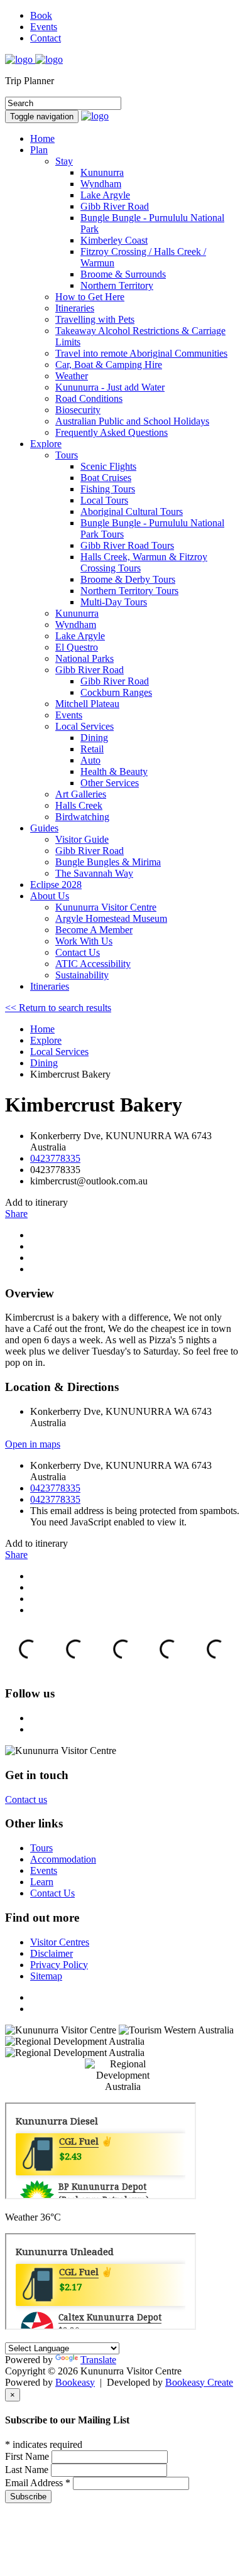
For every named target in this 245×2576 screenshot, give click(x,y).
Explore (46, 444)
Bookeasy (75, 2382)
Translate (98, 2360)
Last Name (28, 2470)
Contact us (26, 1799)
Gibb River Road (90, 670)
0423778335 (55, 1158)
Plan (39, 150)
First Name (28, 2456)
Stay (64, 161)
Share (16, 1214)
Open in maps (33, 1444)
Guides (44, 828)
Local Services (84, 726)
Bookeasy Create (199, 2382)
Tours (67, 455)
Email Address (38, 2483)
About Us (50, 896)
